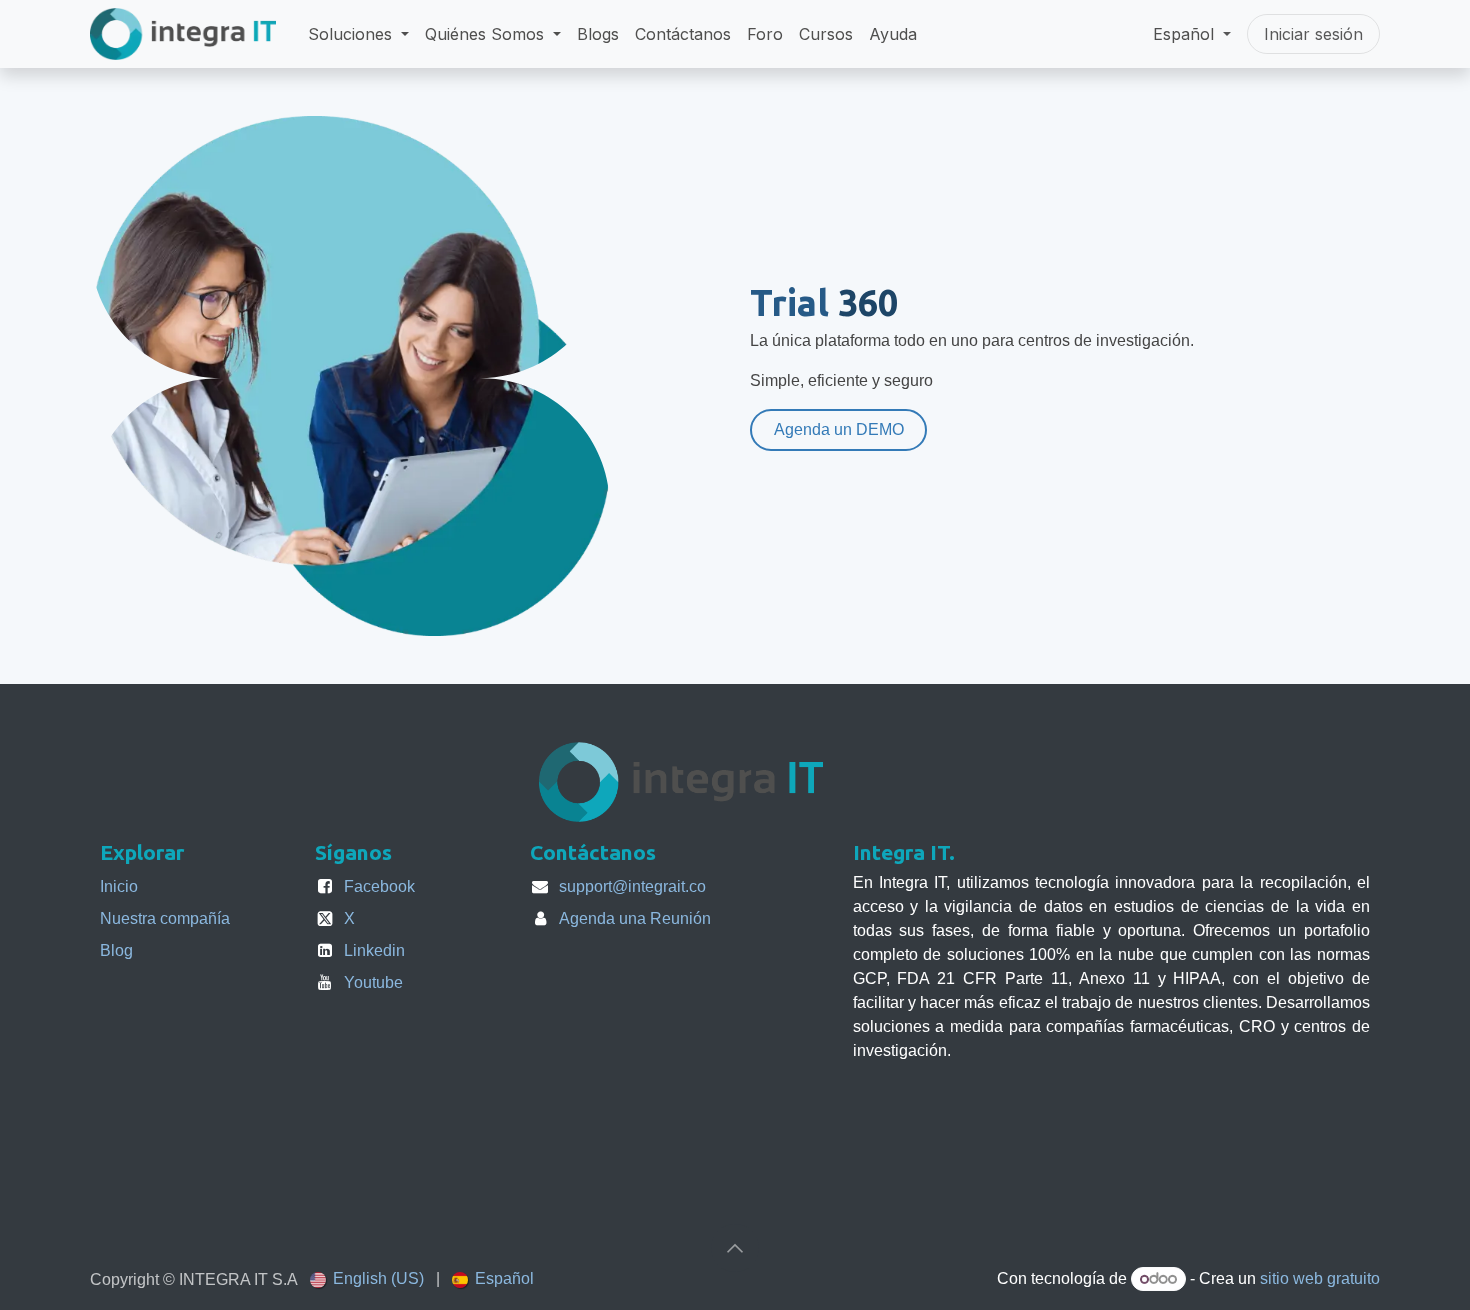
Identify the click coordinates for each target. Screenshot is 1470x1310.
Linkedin (374, 950)
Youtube (373, 982)
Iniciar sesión (1313, 34)
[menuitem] (358, 34)
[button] (735, 1248)
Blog (116, 950)
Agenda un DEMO (839, 429)
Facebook (379, 886)
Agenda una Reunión (635, 918)
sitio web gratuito (1320, 1278)
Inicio (119, 886)
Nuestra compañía (165, 918)
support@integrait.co (632, 886)
